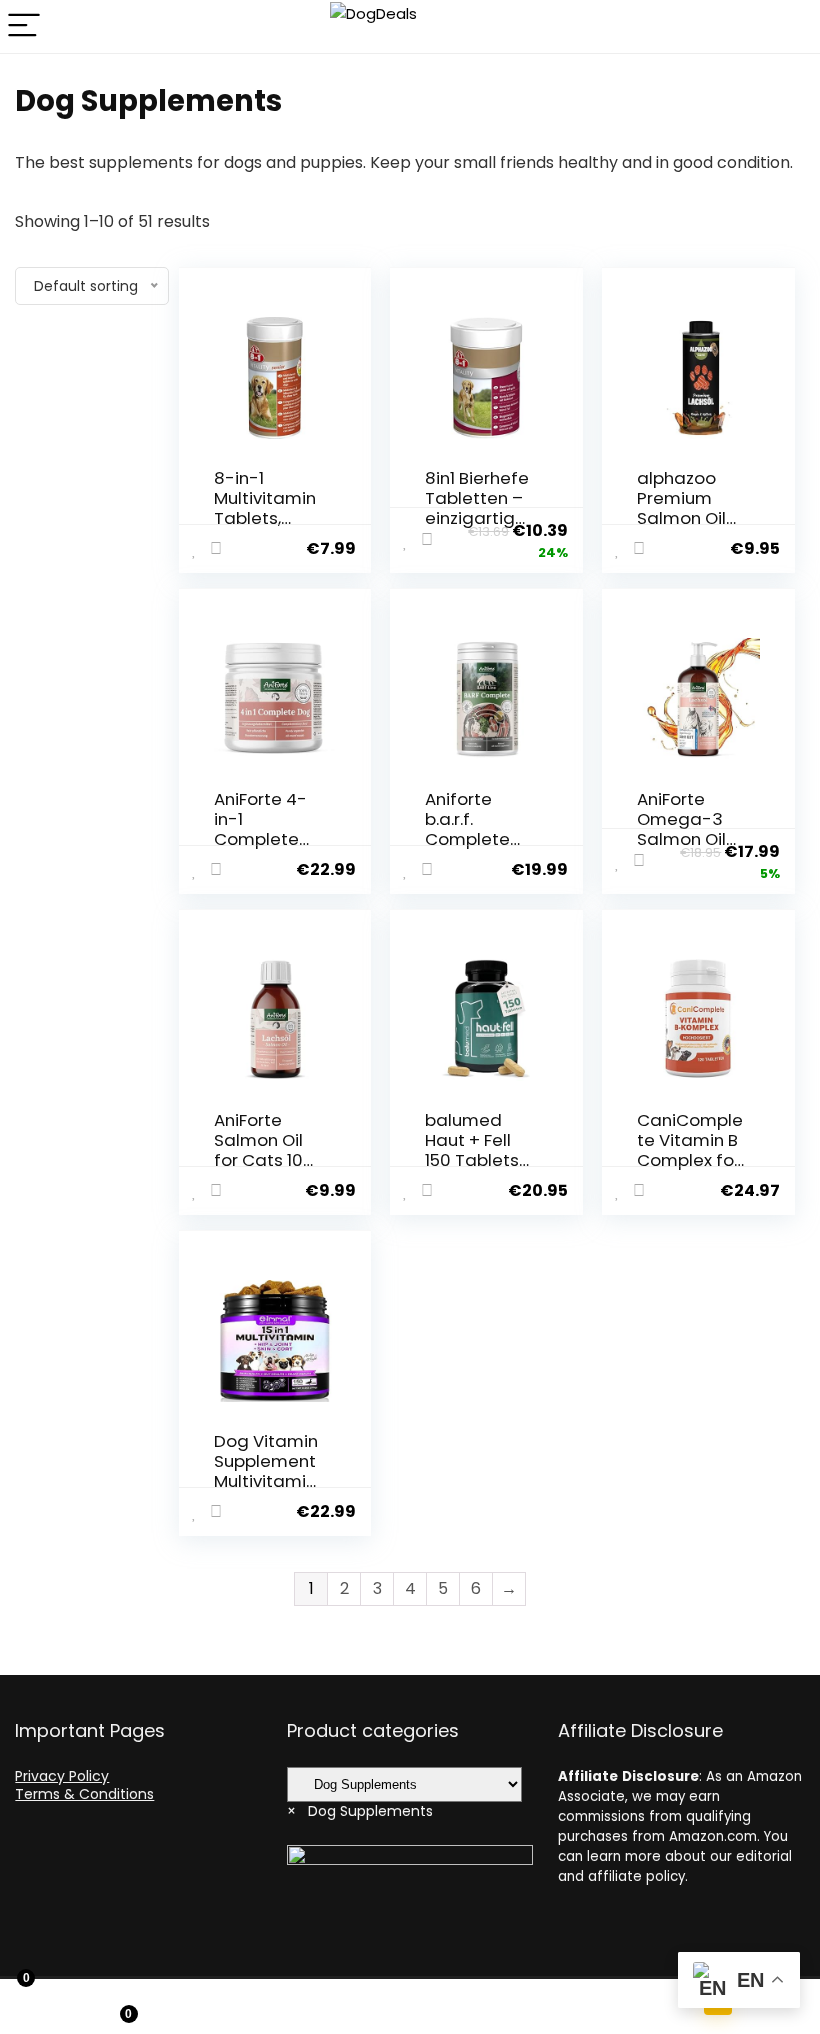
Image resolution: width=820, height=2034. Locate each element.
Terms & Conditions (84, 1794)
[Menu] (24, 26)
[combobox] (360, 1811)
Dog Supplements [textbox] (360, 1811)
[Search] (789, 26)
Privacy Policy (62, 1776)
